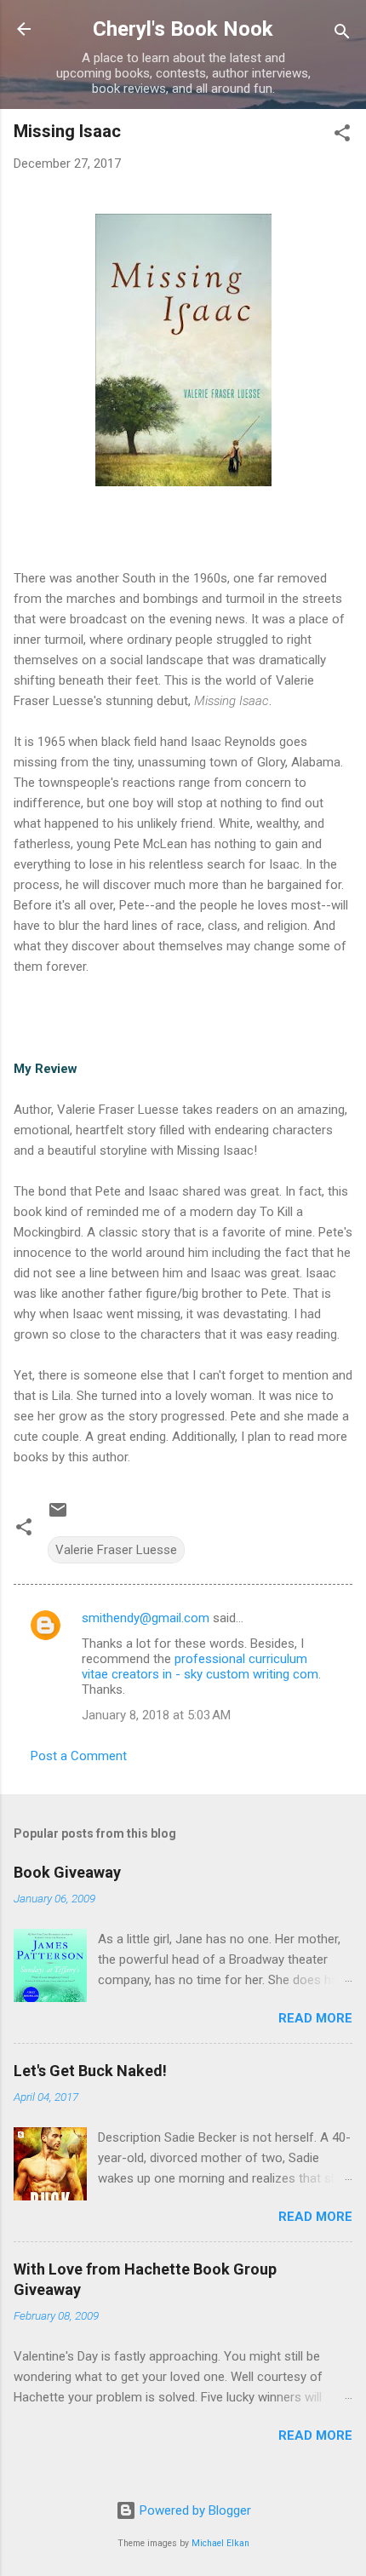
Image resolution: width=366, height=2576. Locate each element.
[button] (342, 136)
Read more (315, 2018)
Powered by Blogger (194, 2510)
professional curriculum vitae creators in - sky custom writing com (200, 1667)
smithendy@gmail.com (146, 1618)
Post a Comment (79, 1756)
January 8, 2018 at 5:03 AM (156, 1715)
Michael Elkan (220, 2543)
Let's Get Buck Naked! (90, 2071)
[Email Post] (58, 1516)
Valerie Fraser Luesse (116, 1550)
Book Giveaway (67, 1872)
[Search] (342, 34)
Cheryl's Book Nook (183, 29)
